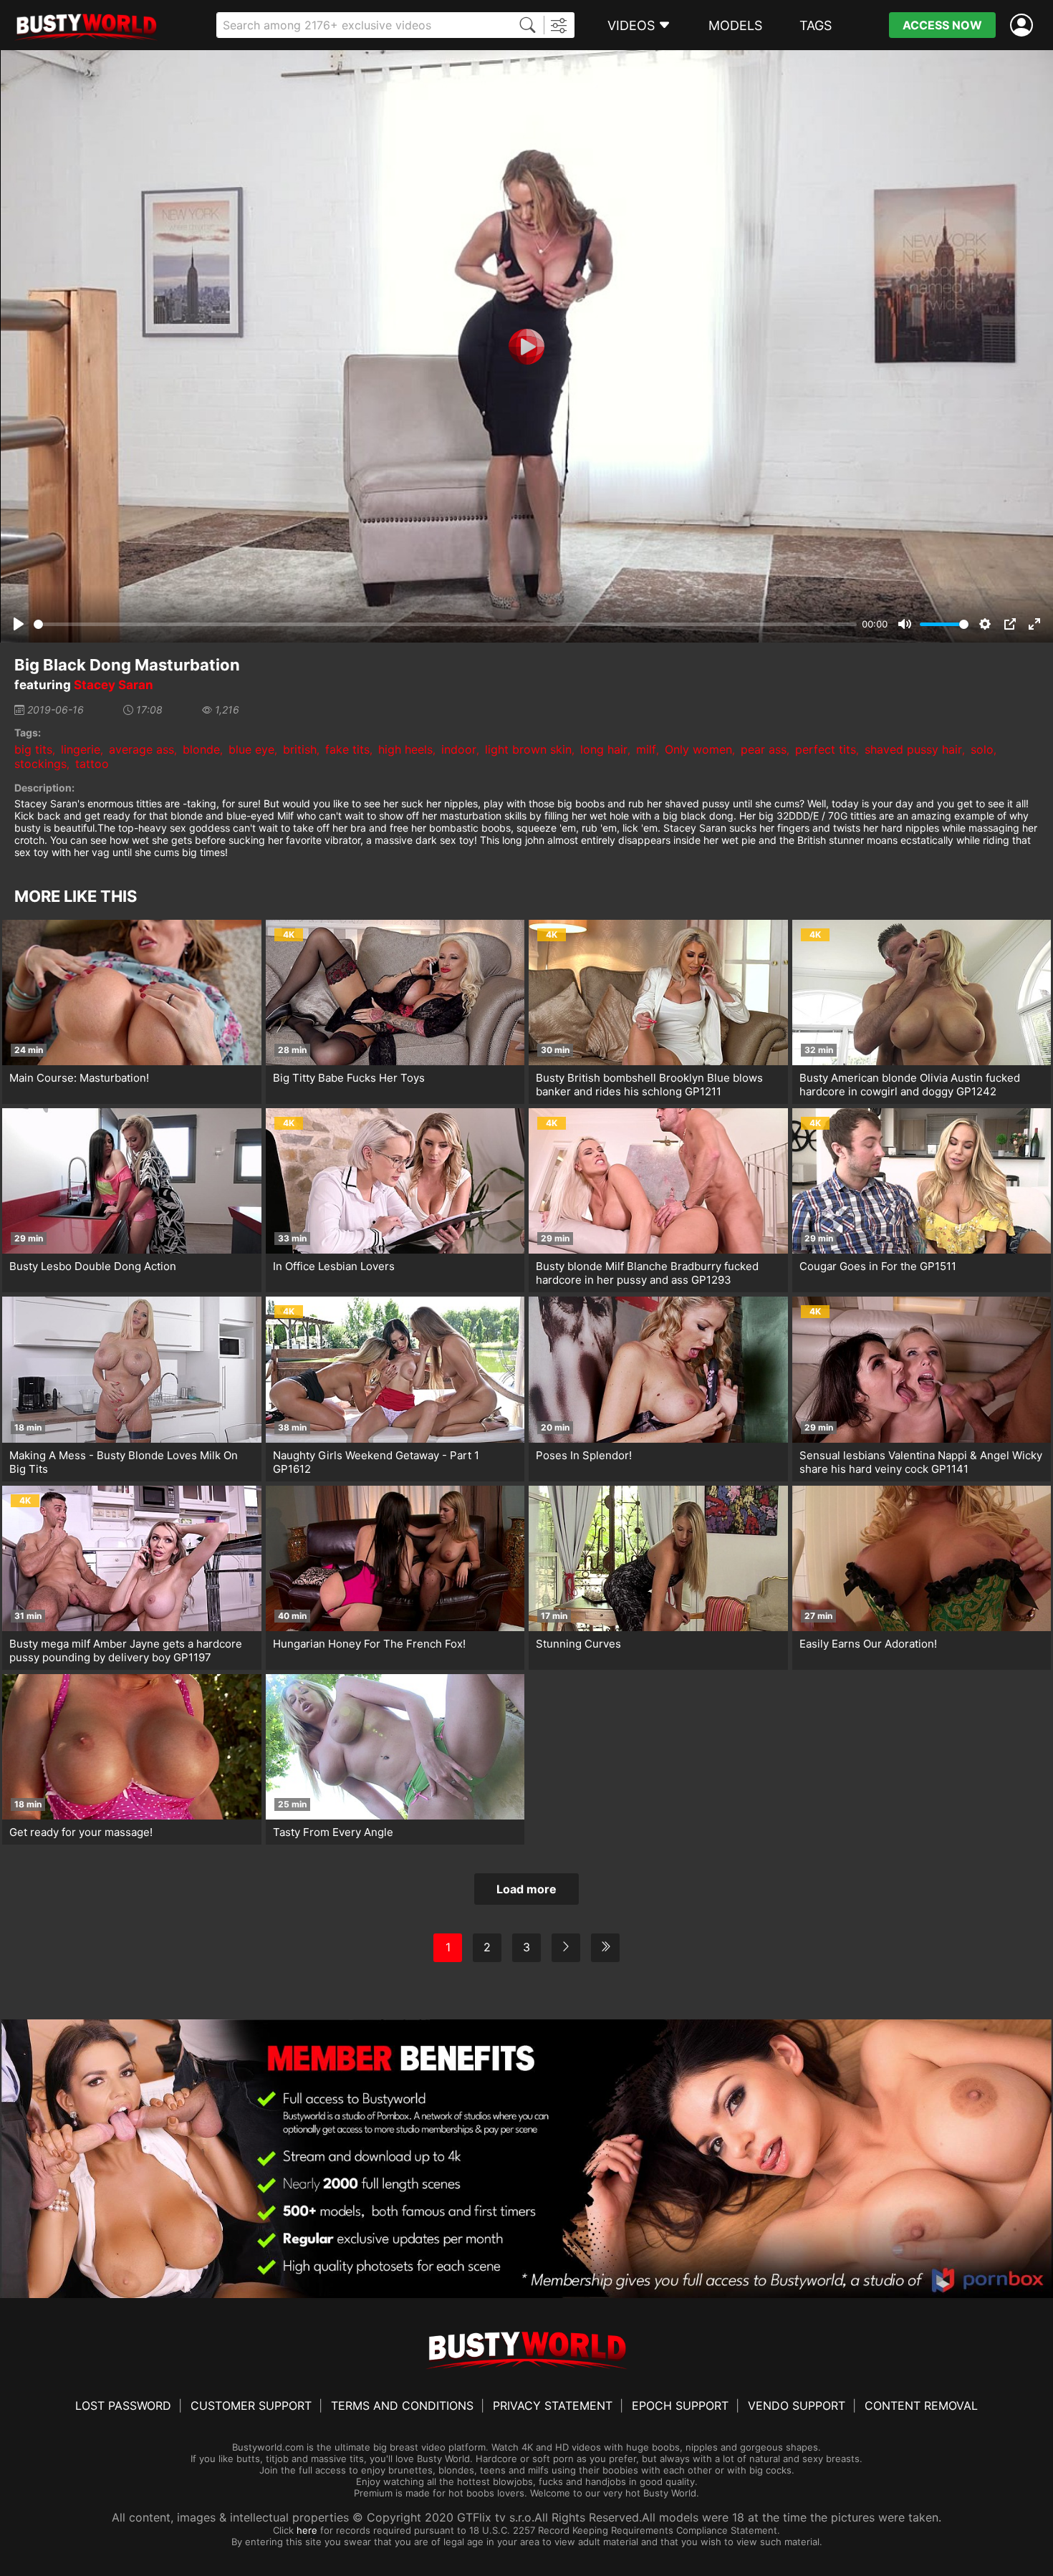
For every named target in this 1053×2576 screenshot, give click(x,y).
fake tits (347, 749)
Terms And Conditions (402, 2406)
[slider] (445, 624)
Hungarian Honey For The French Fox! (369, 1644)
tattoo (92, 764)
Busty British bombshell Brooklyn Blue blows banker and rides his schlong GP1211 (649, 1085)
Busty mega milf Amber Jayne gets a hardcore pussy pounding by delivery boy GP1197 (126, 1650)
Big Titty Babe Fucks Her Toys (349, 1078)
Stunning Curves (578, 1644)
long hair (604, 749)
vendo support (797, 2406)
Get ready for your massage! (81, 1832)
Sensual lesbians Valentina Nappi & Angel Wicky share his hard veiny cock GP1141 (921, 1462)
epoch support (680, 2406)
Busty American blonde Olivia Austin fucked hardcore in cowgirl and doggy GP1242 (910, 1085)
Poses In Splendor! (584, 1455)
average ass (141, 749)
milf (646, 749)
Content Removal (921, 2406)
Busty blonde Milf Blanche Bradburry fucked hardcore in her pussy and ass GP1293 (647, 1273)
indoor (459, 749)
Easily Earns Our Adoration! (868, 1644)
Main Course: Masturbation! (79, 1078)
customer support (251, 2406)
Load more (526, 1889)
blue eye (251, 749)
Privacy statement (553, 2406)
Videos (631, 25)
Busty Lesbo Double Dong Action (93, 1266)
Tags (816, 25)
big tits (33, 749)
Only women (698, 749)
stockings (40, 764)
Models (735, 25)
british (300, 749)
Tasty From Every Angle (333, 1832)
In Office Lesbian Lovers (334, 1266)
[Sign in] (1024, 25)
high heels (405, 749)
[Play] (526, 347)
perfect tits (826, 749)
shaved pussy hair (913, 749)
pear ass (764, 749)
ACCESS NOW (942, 25)
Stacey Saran (114, 685)
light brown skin (528, 749)
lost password (123, 2406)
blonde (201, 749)
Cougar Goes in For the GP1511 (878, 1266)
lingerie (81, 749)
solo (982, 749)
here (307, 2530)
